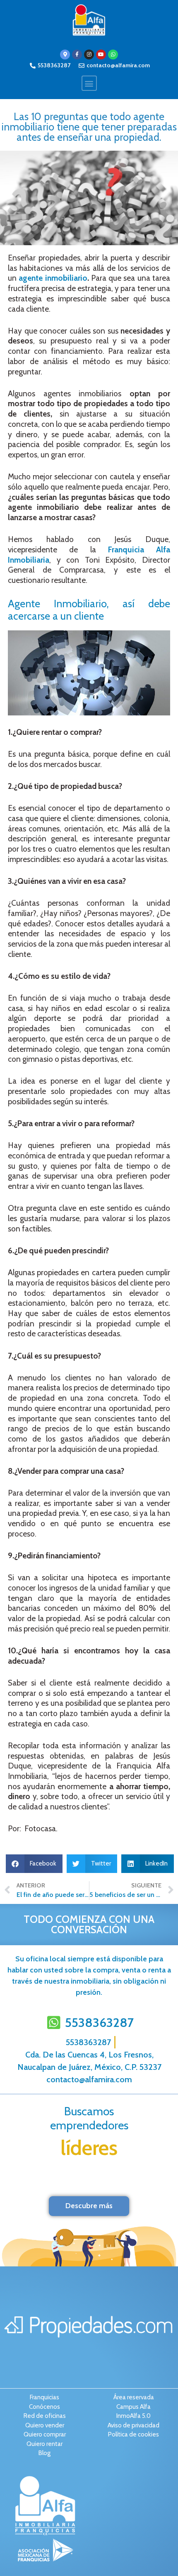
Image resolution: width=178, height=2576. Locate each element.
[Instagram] (89, 54)
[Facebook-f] (77, 54)
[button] (89, 83)
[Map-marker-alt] (65, 54)
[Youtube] (101, 54)
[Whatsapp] (113, 54)
